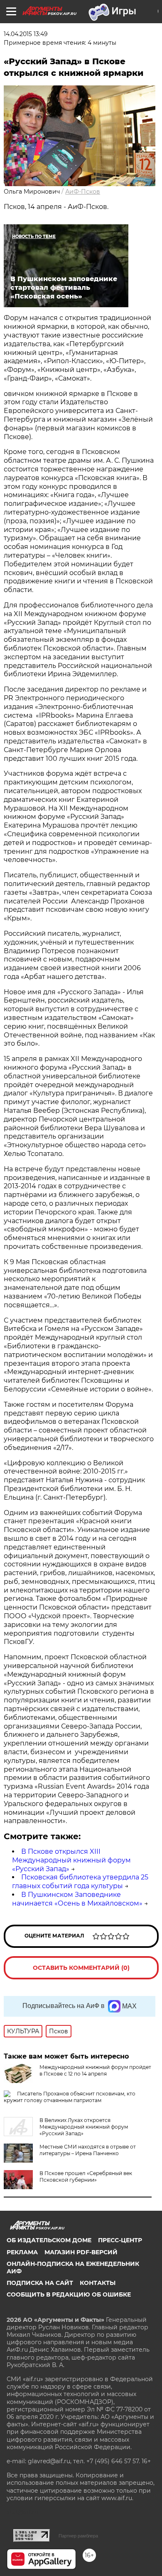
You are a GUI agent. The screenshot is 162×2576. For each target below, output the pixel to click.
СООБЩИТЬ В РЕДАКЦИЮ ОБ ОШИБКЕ (69, 2294)
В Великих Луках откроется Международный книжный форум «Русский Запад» (84, 2127)
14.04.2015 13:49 (26, 34)
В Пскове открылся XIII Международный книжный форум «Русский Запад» (71, 1860)
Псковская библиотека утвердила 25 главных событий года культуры (80, 1882)
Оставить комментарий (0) (81, 1968)
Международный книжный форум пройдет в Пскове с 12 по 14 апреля (95, 2070)
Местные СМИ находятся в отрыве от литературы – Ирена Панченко (88, 2150)
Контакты (98, 2283)
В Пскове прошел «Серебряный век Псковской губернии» (86, 2177)
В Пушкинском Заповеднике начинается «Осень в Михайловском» (77, 1899)
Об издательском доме (49, 2240)
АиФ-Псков (83, 192)
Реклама (22, 2252)
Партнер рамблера (78, 2536)
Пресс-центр (120, 2240)
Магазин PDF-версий (81, 2252)
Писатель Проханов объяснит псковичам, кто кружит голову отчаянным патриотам (70, 2097)
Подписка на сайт (40, 2283)
